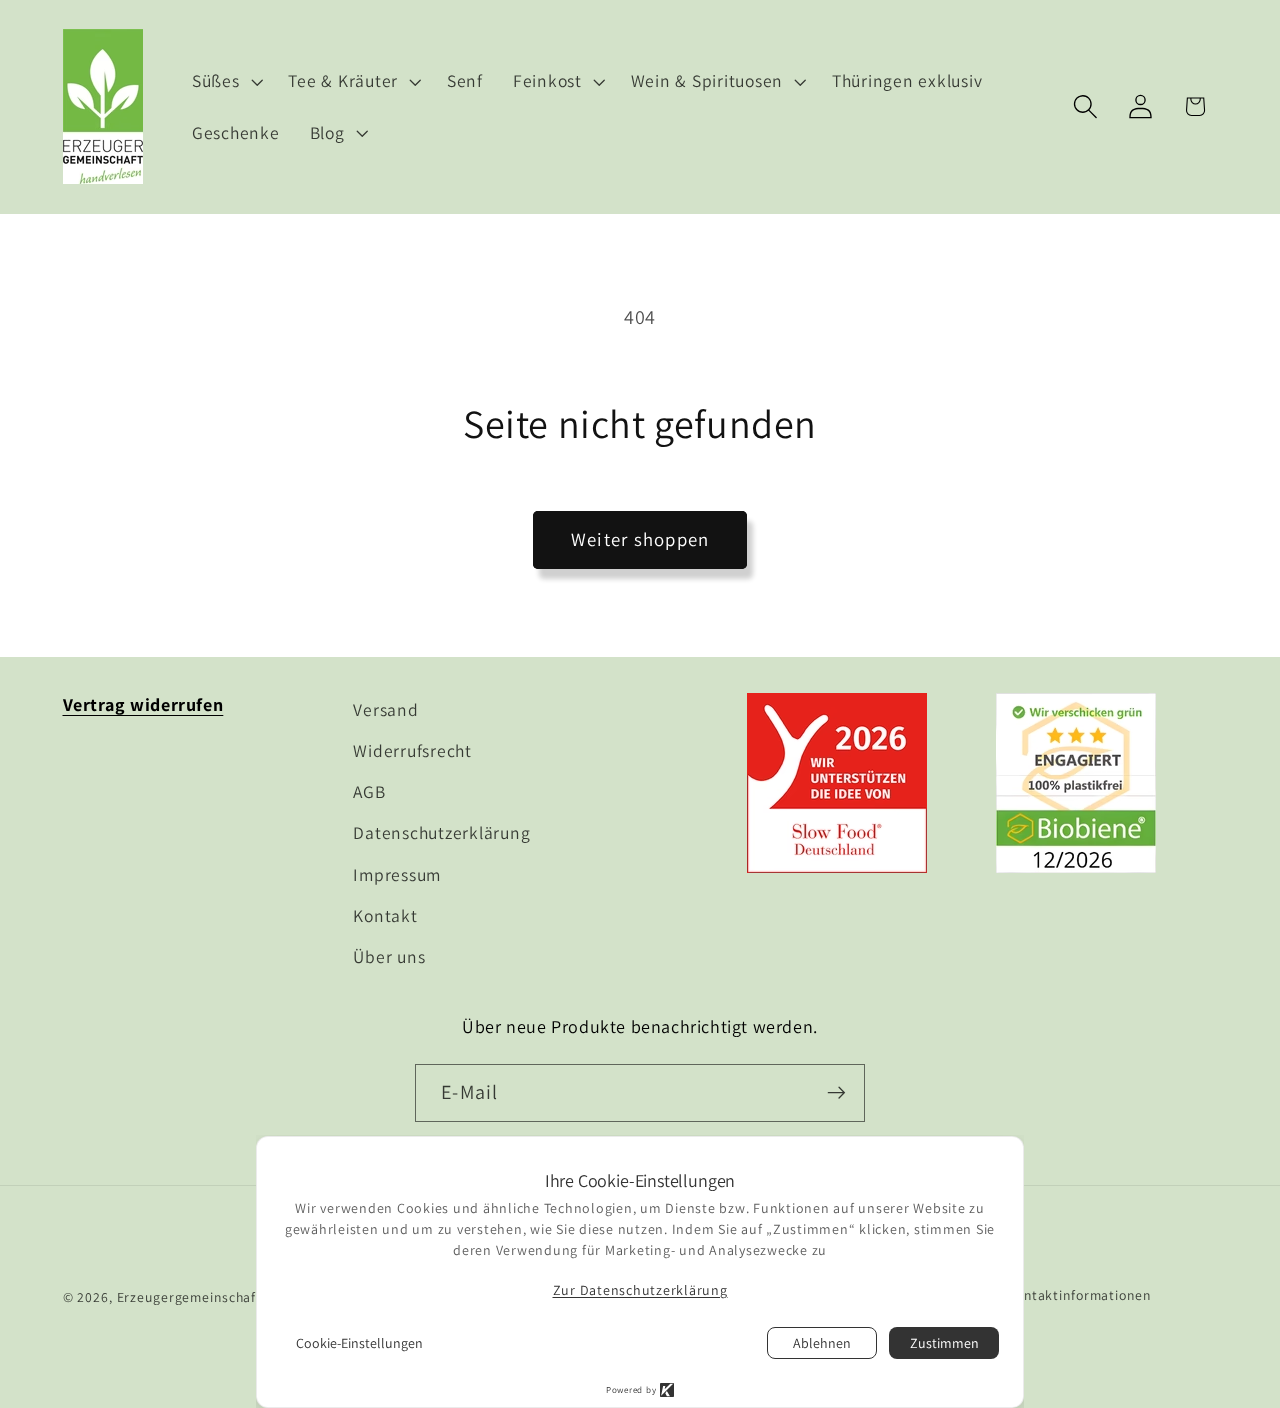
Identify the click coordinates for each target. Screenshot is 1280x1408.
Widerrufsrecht (412, 750)
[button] (225, 81)
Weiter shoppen (640, 539)
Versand (385, 709)
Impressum (397, 874)
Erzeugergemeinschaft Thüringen (224, 1297)
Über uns (389, 956)
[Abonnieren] (836, 1093)
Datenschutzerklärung (441, 832)
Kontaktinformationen (1079, 1296)
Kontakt (385, 915)
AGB (369, 791)
